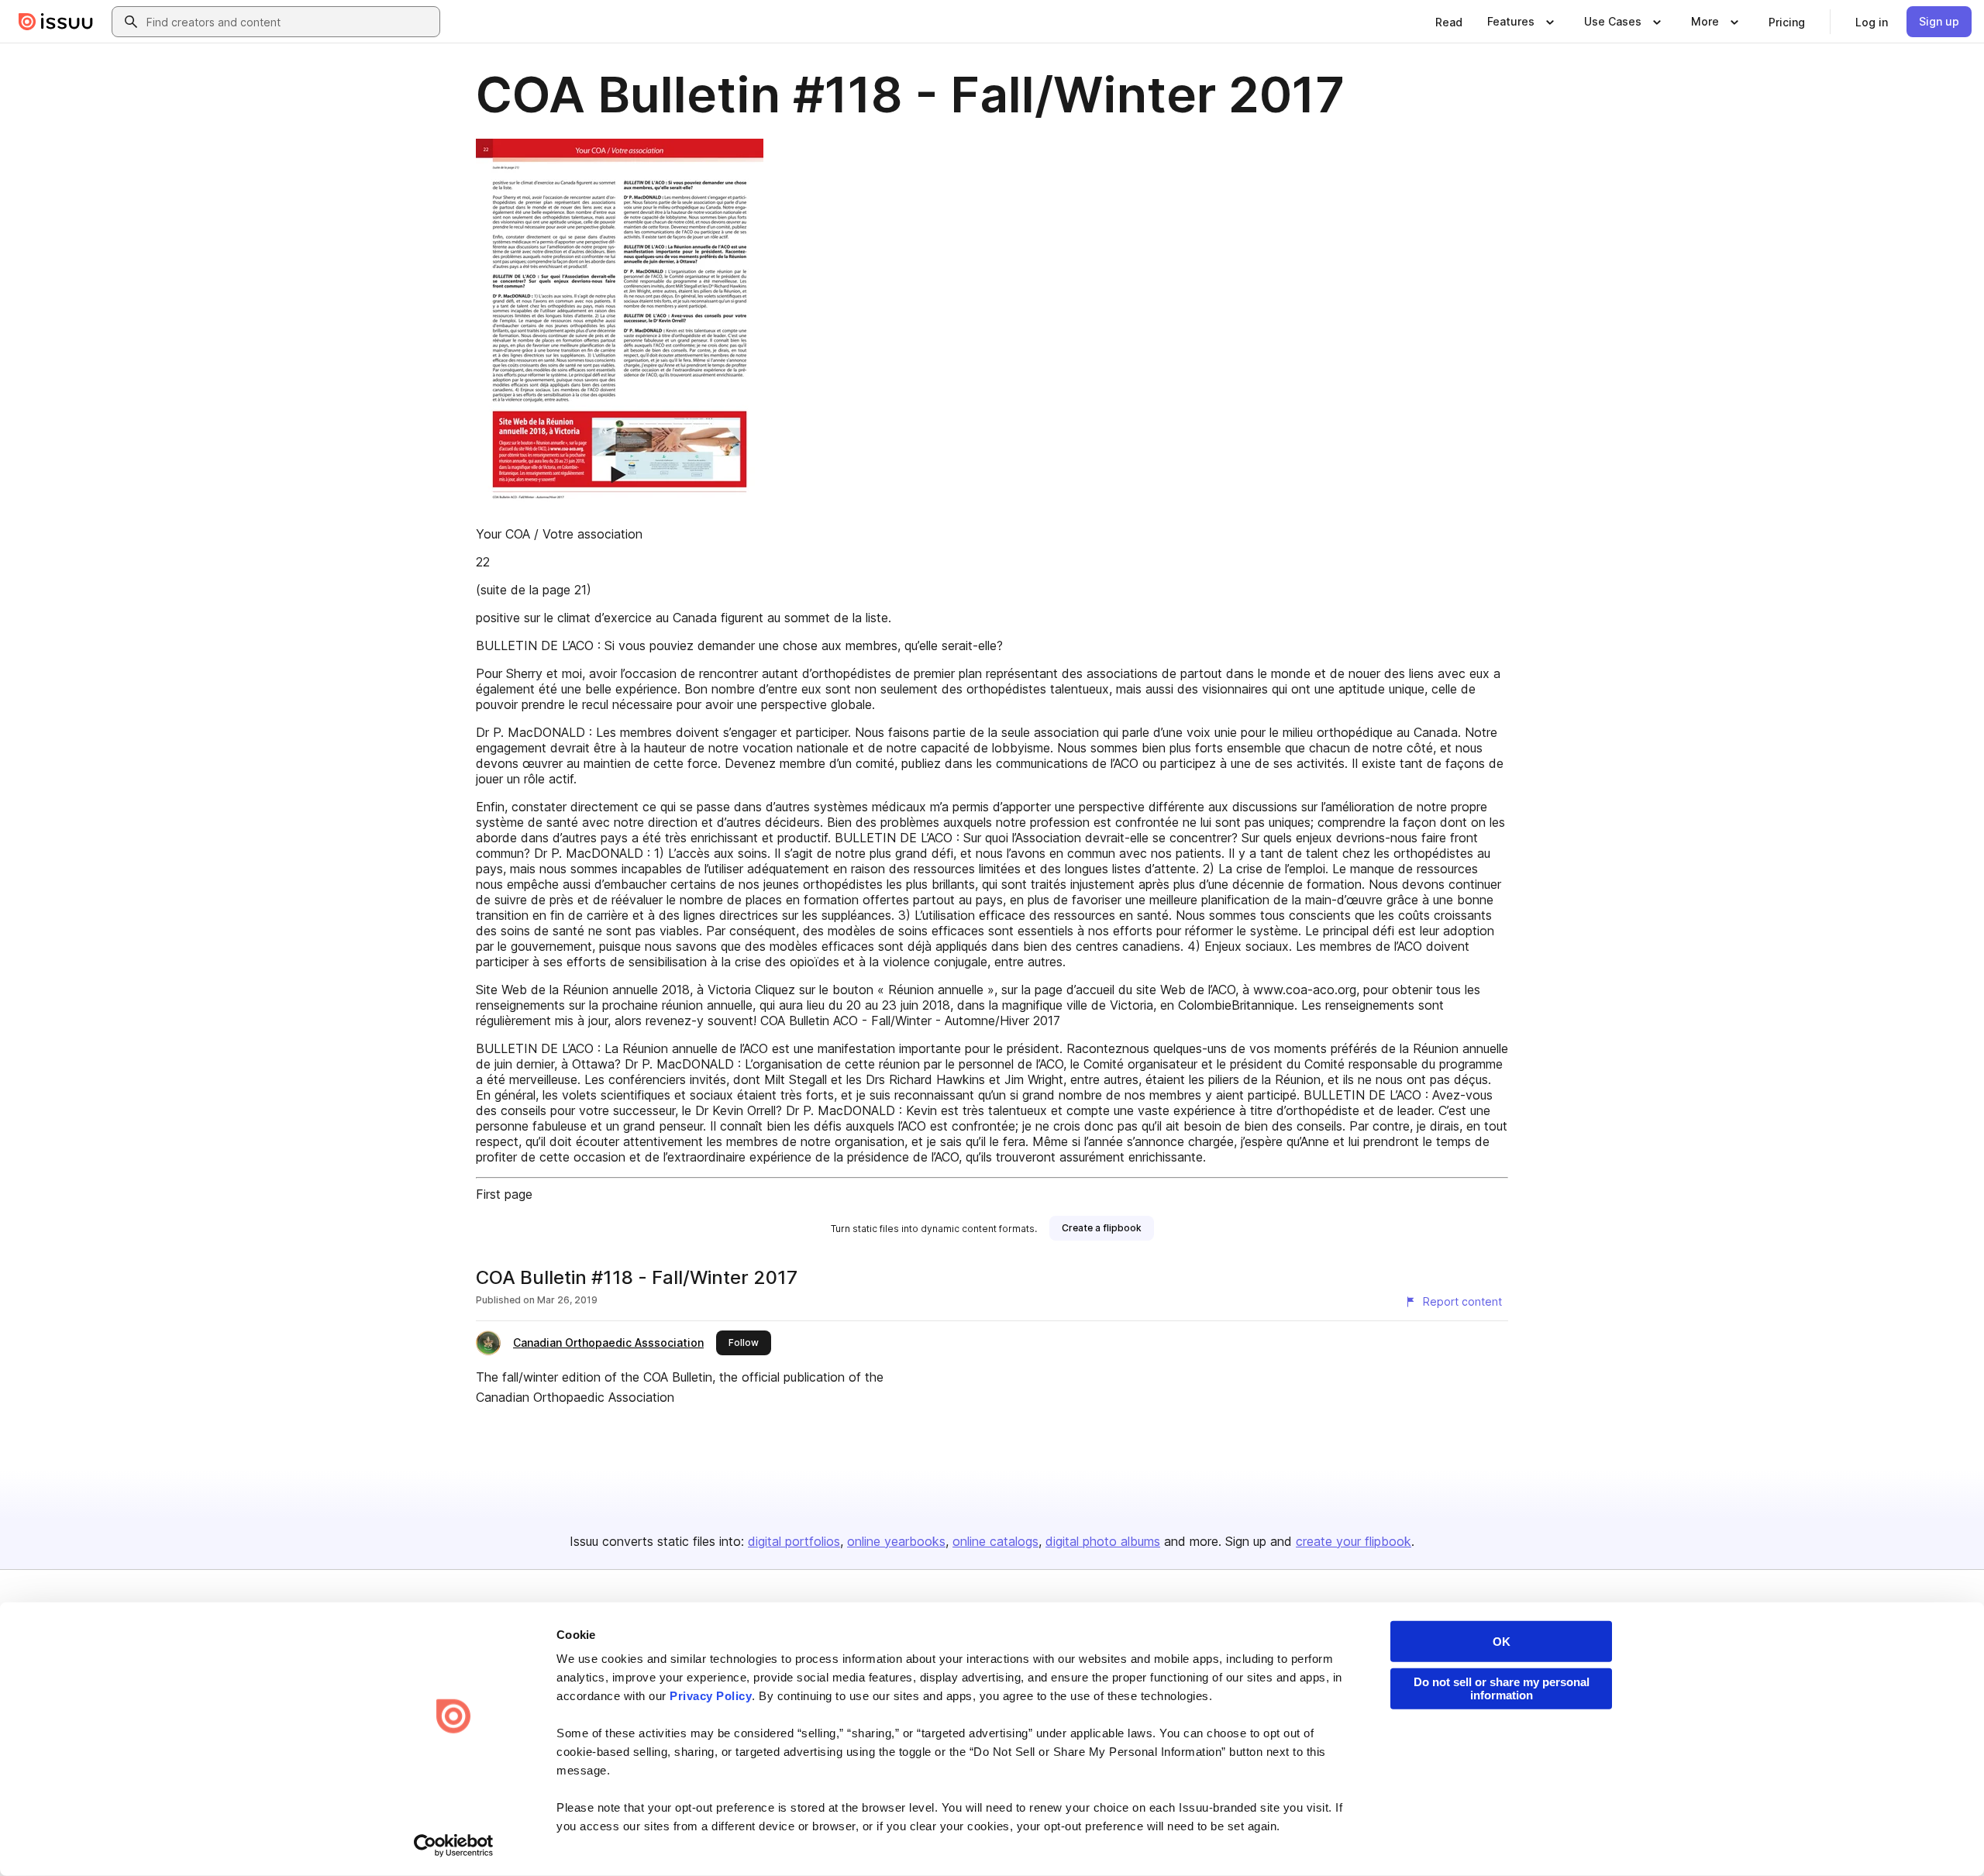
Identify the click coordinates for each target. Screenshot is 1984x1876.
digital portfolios (794, 1541)
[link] (1449, 22)
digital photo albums (1103, 1541)
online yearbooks (896, 1541)
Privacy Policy (711, 1696)
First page (504, 1194)
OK (1502, 1642)
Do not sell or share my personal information (1502, 1688)
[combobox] (290, 22)
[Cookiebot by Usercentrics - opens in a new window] (454, 1846)
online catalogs (995, 1541)
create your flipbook (1354, 1541)
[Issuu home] (56, 22)
